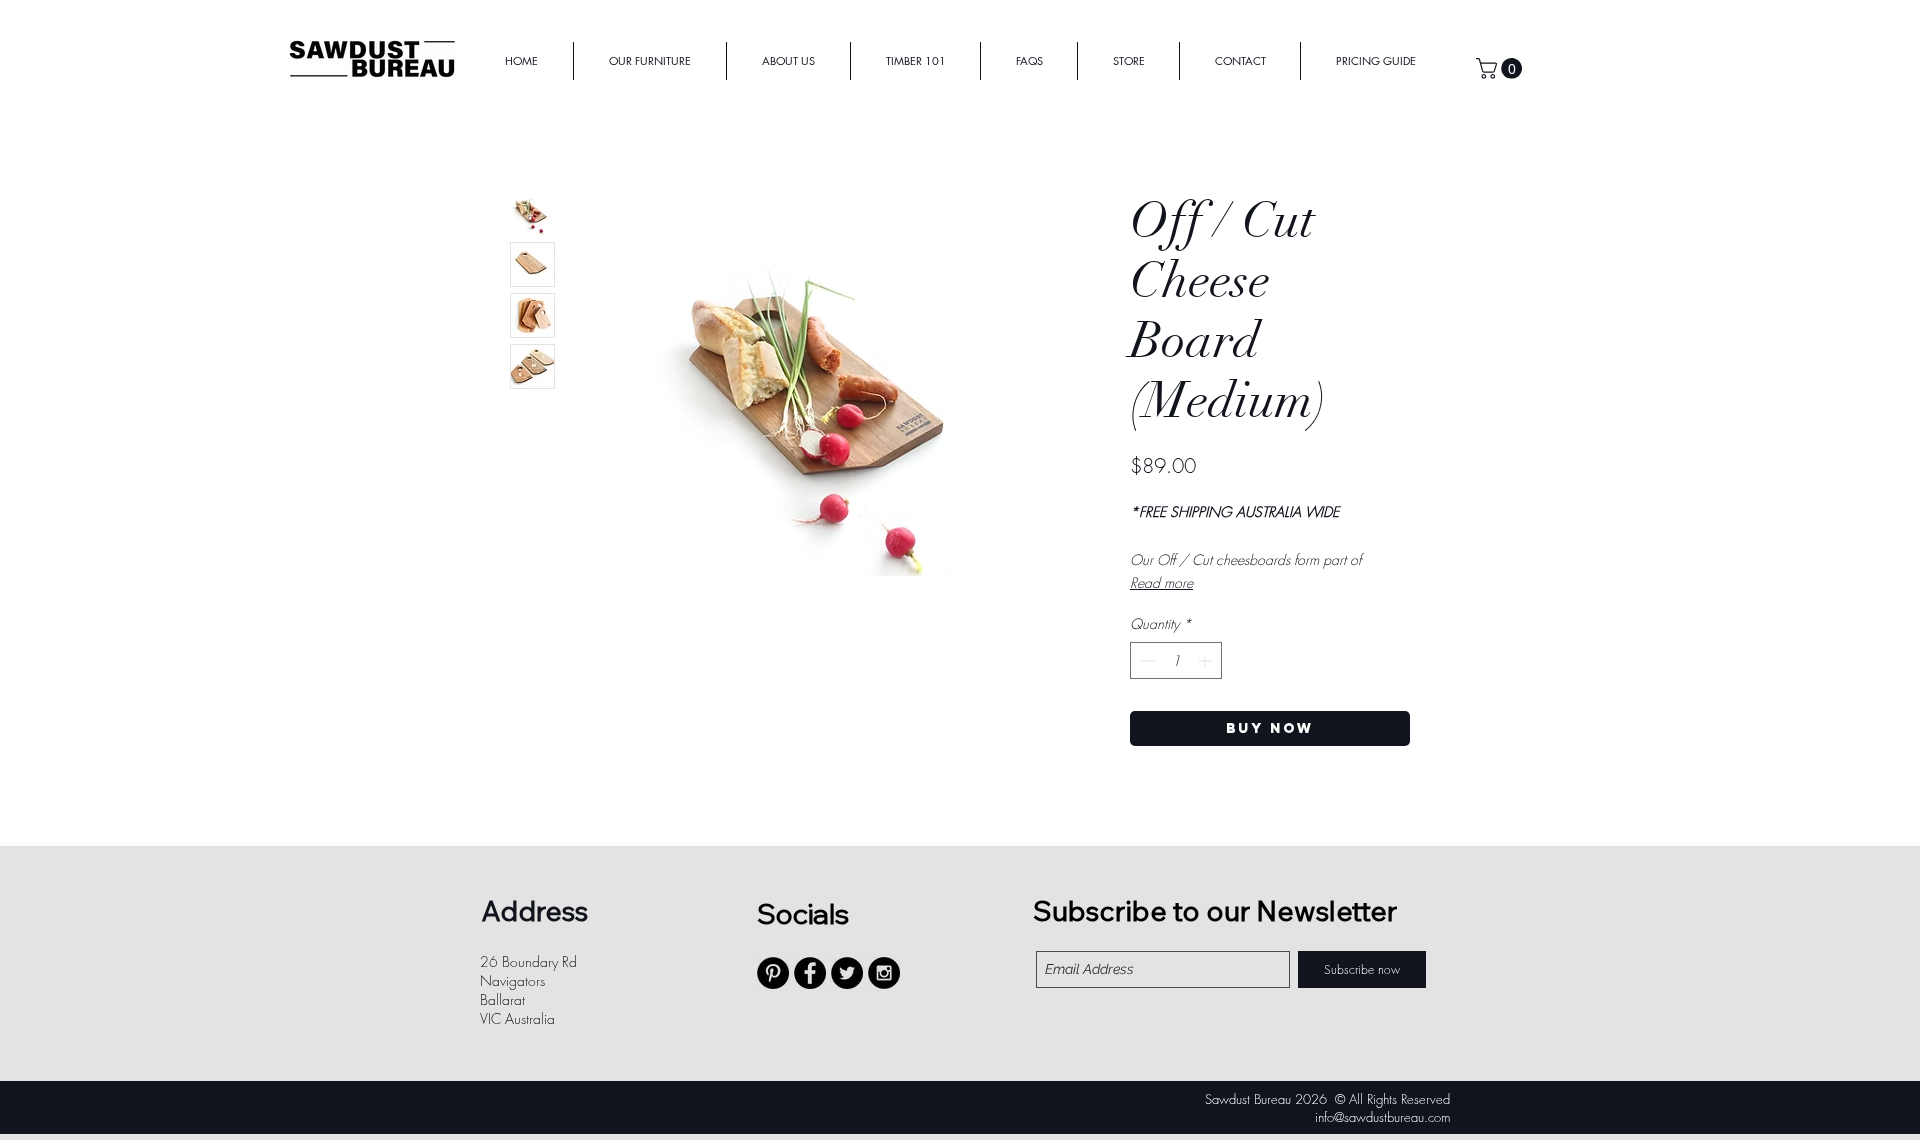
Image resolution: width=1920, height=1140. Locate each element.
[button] (1501, 68)
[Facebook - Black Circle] (810, 973)
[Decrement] (1145, 660)
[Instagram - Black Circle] (884, 973)
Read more (1161, 582)
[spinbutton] (1176, 660)
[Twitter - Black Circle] (847, 973)
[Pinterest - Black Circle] (773, 973)
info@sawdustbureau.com (1382, 1117)
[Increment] (1206, 660)
